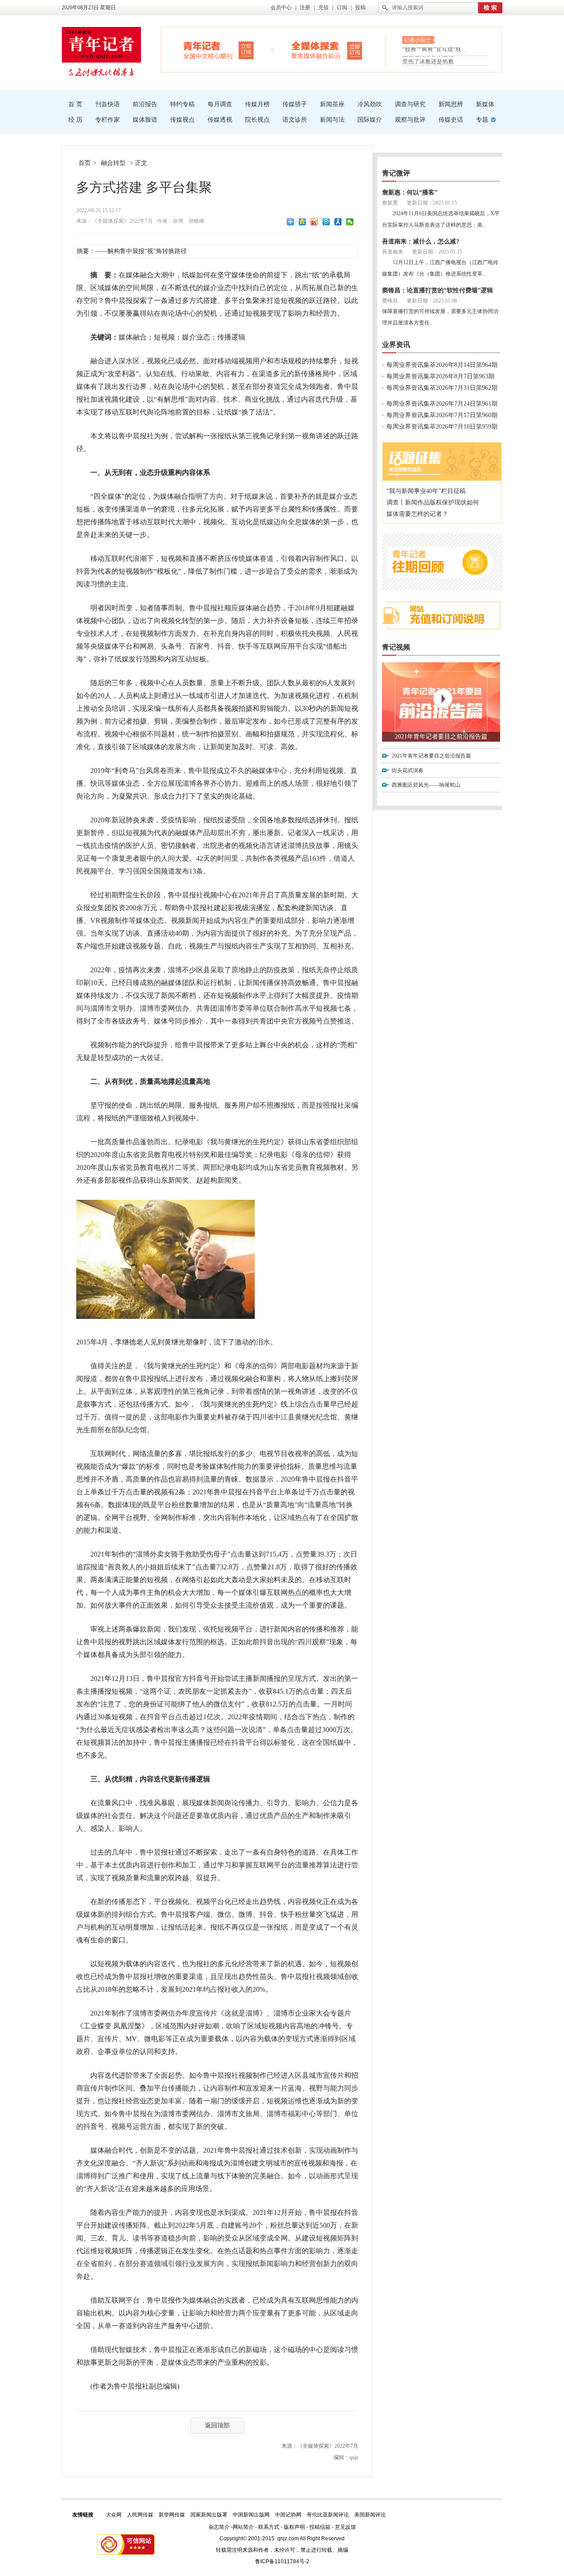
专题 (482, 120)
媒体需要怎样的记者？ (417, 514)
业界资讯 (396, 345)
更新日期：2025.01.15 (432, 203)
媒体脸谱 (145, 120)
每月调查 (220, 104)
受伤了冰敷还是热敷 (428, 62)
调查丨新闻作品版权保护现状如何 (433, 502)
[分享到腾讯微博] (326, 222)
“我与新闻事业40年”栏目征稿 (426, 491)
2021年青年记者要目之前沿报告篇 (441, 737)
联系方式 (269, 2527)
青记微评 (396, 173)
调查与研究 (410, 104)
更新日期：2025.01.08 (432, 301)
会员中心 (281, 7)
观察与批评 (410, 120)
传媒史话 (451, 120)
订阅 (342, 7)
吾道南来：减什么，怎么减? (421, 241)
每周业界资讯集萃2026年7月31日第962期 (442, 388)
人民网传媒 (140, 2515)
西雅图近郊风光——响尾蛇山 (426, 785)
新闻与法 (332, 120)
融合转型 (113, 163)
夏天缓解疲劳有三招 (428, 52)
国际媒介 (370, 120)
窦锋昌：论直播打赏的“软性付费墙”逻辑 (438, 290)
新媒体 (485, 104)
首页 (85, 163)
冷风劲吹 (370, 104)
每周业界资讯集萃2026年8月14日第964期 (442, 365)
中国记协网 (288, 2515)
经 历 (75, 120)
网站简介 (243, 2527)
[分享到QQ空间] (302, 222)
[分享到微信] (350, 222)
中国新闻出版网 (251, 2515)
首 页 (75, 104)
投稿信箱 (320, 2527)
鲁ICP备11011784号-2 (282, 2561)
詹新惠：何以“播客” (410, 192)
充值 (323, 7)
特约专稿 (182, 104)
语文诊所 (295, 120)
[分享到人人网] (338, 222)
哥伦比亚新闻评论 (328, 2515)
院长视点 (257, 120)
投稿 (360, 7)
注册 (305, 7)
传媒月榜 (257, 104)
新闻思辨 (451, 104)
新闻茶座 (332, 104)
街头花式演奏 (408, 770)
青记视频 (396, 647)
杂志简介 (219, 2527)
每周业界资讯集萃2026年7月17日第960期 (442, 415)
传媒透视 (220, 120)
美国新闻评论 (370, 2515)
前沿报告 (145, 104)
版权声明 (294, 2527)
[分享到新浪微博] (314, 222)
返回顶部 (217, 2425)
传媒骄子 (295, 104)
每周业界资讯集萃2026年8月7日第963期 (440, 376)
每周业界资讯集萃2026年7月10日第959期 (442, 427)
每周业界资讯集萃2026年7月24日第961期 (442, 404)
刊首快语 (108, 104)
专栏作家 (108, 120)
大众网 (114, 2515)
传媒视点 (182, 120)
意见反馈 (345, 2527)
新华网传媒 (172, 2515)
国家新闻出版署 (209, 2515)
